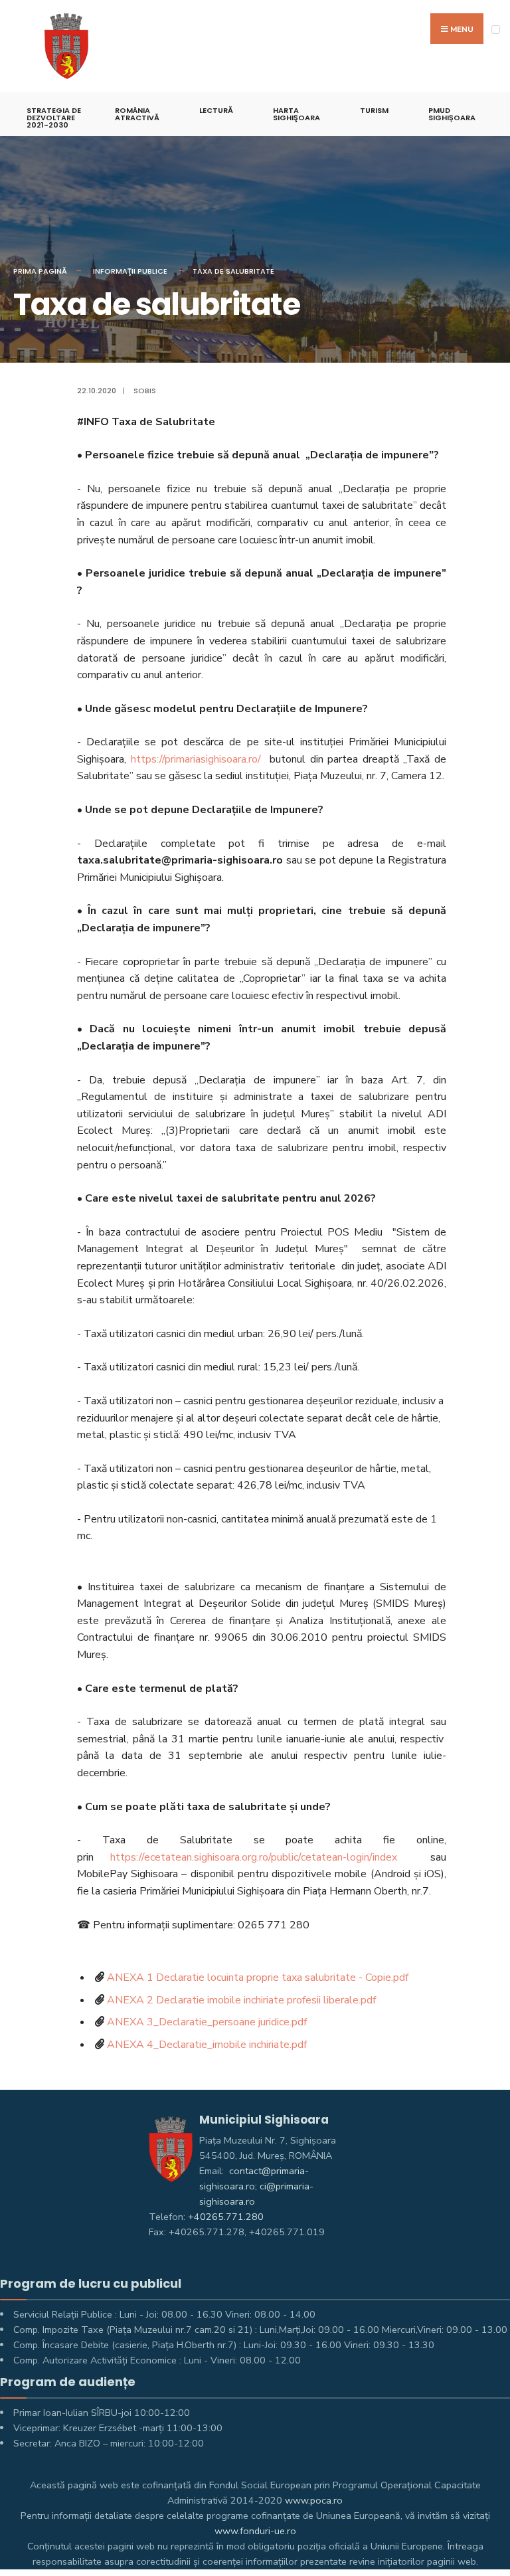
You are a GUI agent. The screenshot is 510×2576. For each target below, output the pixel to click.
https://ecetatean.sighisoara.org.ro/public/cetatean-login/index (254, 1857)
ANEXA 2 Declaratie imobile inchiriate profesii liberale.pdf (241, 2000)
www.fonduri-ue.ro (255, 2531)
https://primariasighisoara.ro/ (196, 759)
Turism (374, 110)
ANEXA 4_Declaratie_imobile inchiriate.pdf (207, 2045)
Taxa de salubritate (233, 271)
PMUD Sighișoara (452, 114)
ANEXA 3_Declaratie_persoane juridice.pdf (207, 2022)
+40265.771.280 (226, 2217)
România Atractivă (137, 114)
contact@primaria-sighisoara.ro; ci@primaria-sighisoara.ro (256, 2186)
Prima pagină (40, 271)
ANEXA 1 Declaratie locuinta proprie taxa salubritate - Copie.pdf (258, 1978)
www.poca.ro (314, 2500)
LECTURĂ (216, 110)
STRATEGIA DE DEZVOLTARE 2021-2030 (54, 118)
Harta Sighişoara (297, 114)
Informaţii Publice (130, 271)
